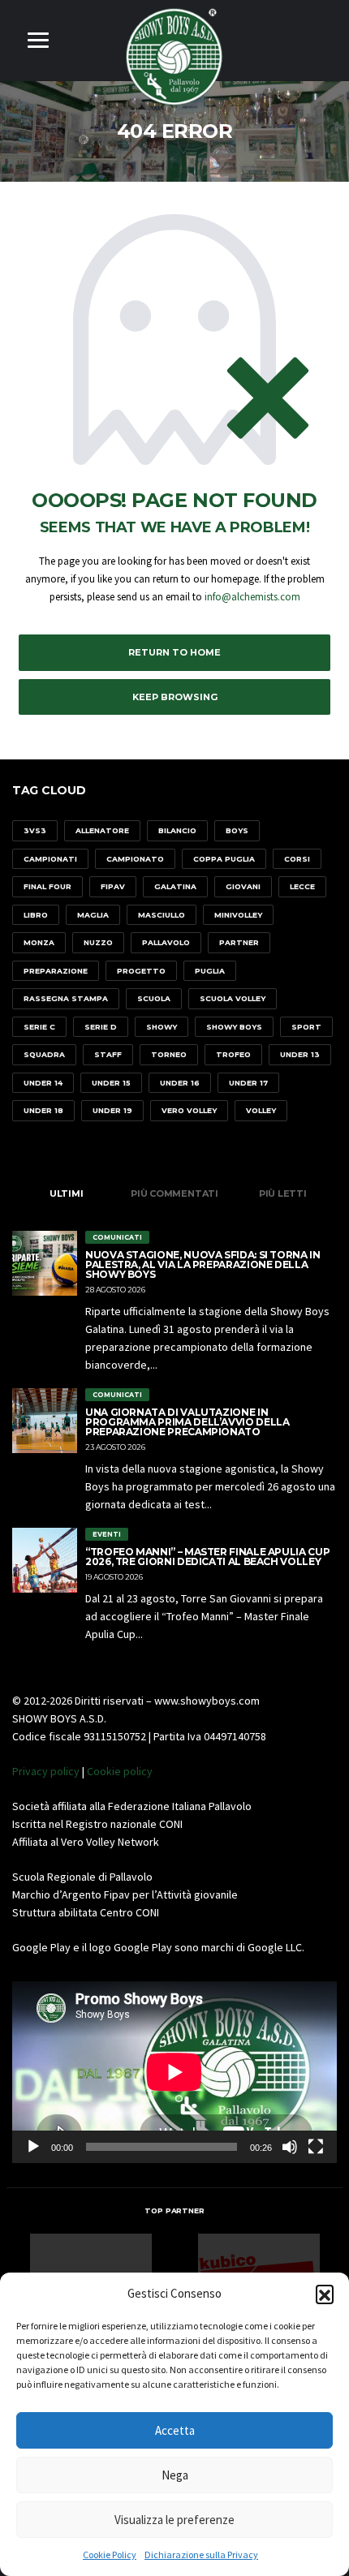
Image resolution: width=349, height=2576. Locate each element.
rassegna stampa (66, 998)
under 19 (112, 1110)
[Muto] (290, 2147)
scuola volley (233, 998)
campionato (135, 859)
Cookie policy (120, 1771)
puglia (210, 971)
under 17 (248, 1083)
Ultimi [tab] (67, 1193)
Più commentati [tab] (174, 1193)
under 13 (300, 1054)
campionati (50, 859)
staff (108, 1054)
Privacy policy (46, 1771)
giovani (243, 886)
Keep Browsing (175, 697)
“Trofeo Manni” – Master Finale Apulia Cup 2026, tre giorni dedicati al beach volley (207, 1557)
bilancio (177, 830)
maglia (93, 915)
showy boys (234, 1027)
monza (39, 942)
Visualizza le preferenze (174, 2520)
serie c (39, 1027)
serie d (101, 1027)
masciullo (162, 915)
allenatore (102, 830)
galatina (175, 886)
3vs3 (35, 830)
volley (261, 1110)
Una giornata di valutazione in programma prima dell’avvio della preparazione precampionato (187, 1422)
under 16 (180, 1083)
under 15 (111, 1083)
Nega (175, 2475)
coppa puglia (224, 859)
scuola (154, 998)
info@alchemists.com (252, 597)
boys (237, 830)
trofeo (233, 1054)
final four (47, 886)
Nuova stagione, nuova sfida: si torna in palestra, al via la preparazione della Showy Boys (203, 1264)
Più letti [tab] (283, 1193)
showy (162, 1027)
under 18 (43, 1110)
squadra (44, 1054)
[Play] (33, 2147)
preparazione (56, 971)
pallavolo (166, 942)
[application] (174, 2072)
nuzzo (98, 942)
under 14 (43, 1083)
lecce (302, 886)
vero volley (189, 1110)
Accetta (175, 2430)
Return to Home (174, 652)
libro (36, 915)
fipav (113, 886)
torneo (169, 1054)
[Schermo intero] (316, 2147)
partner (239, 942)
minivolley (238, 915)
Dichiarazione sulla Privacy (201, 2554)
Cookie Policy (110, 2554)
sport (306, 1027)
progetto (141, 971)
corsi (297, 859)
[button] (325, 2294)
